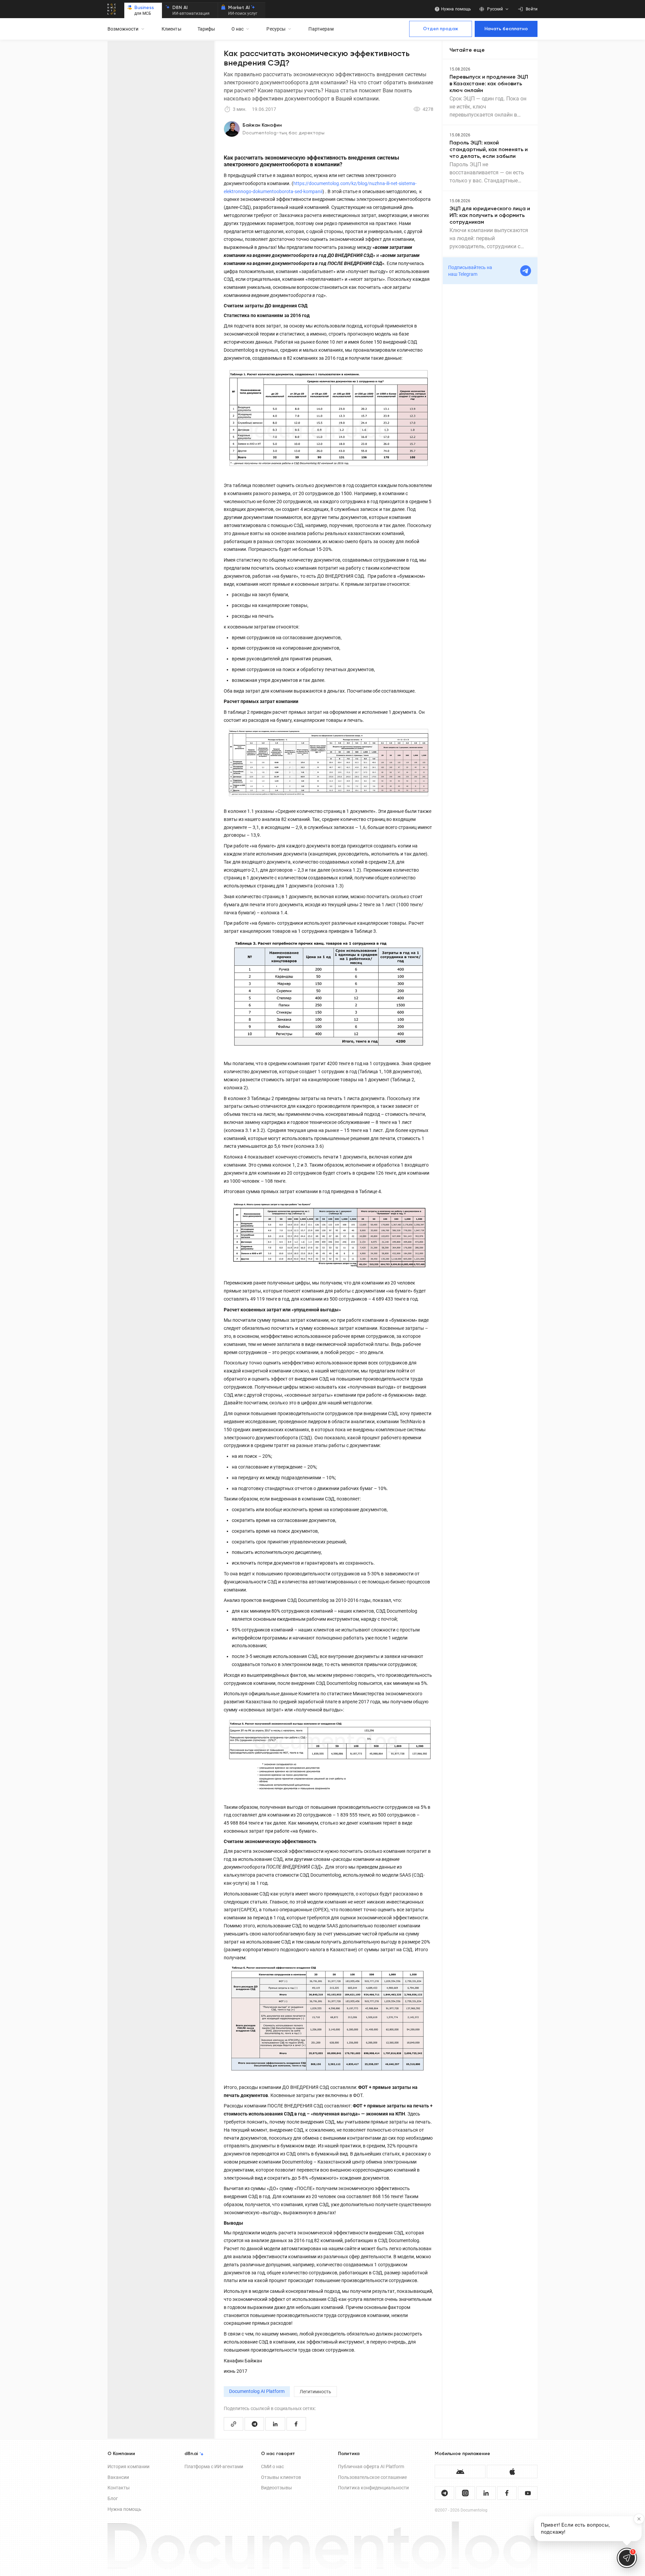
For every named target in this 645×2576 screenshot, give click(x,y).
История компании (128, 2466)
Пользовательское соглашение (372, 2477)
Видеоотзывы (276, 2488)
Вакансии (118, 2477)
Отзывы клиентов (281, 2477)
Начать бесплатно (506, 29)
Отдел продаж (441, 29)
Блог (113, 2498)
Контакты (119, 2488)
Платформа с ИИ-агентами (214, 2466)
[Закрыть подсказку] (639, 2519)
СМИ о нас (272, 2466)
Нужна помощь (124, 2509)
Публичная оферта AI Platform (371, 2466)
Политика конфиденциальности (373, 2488)
